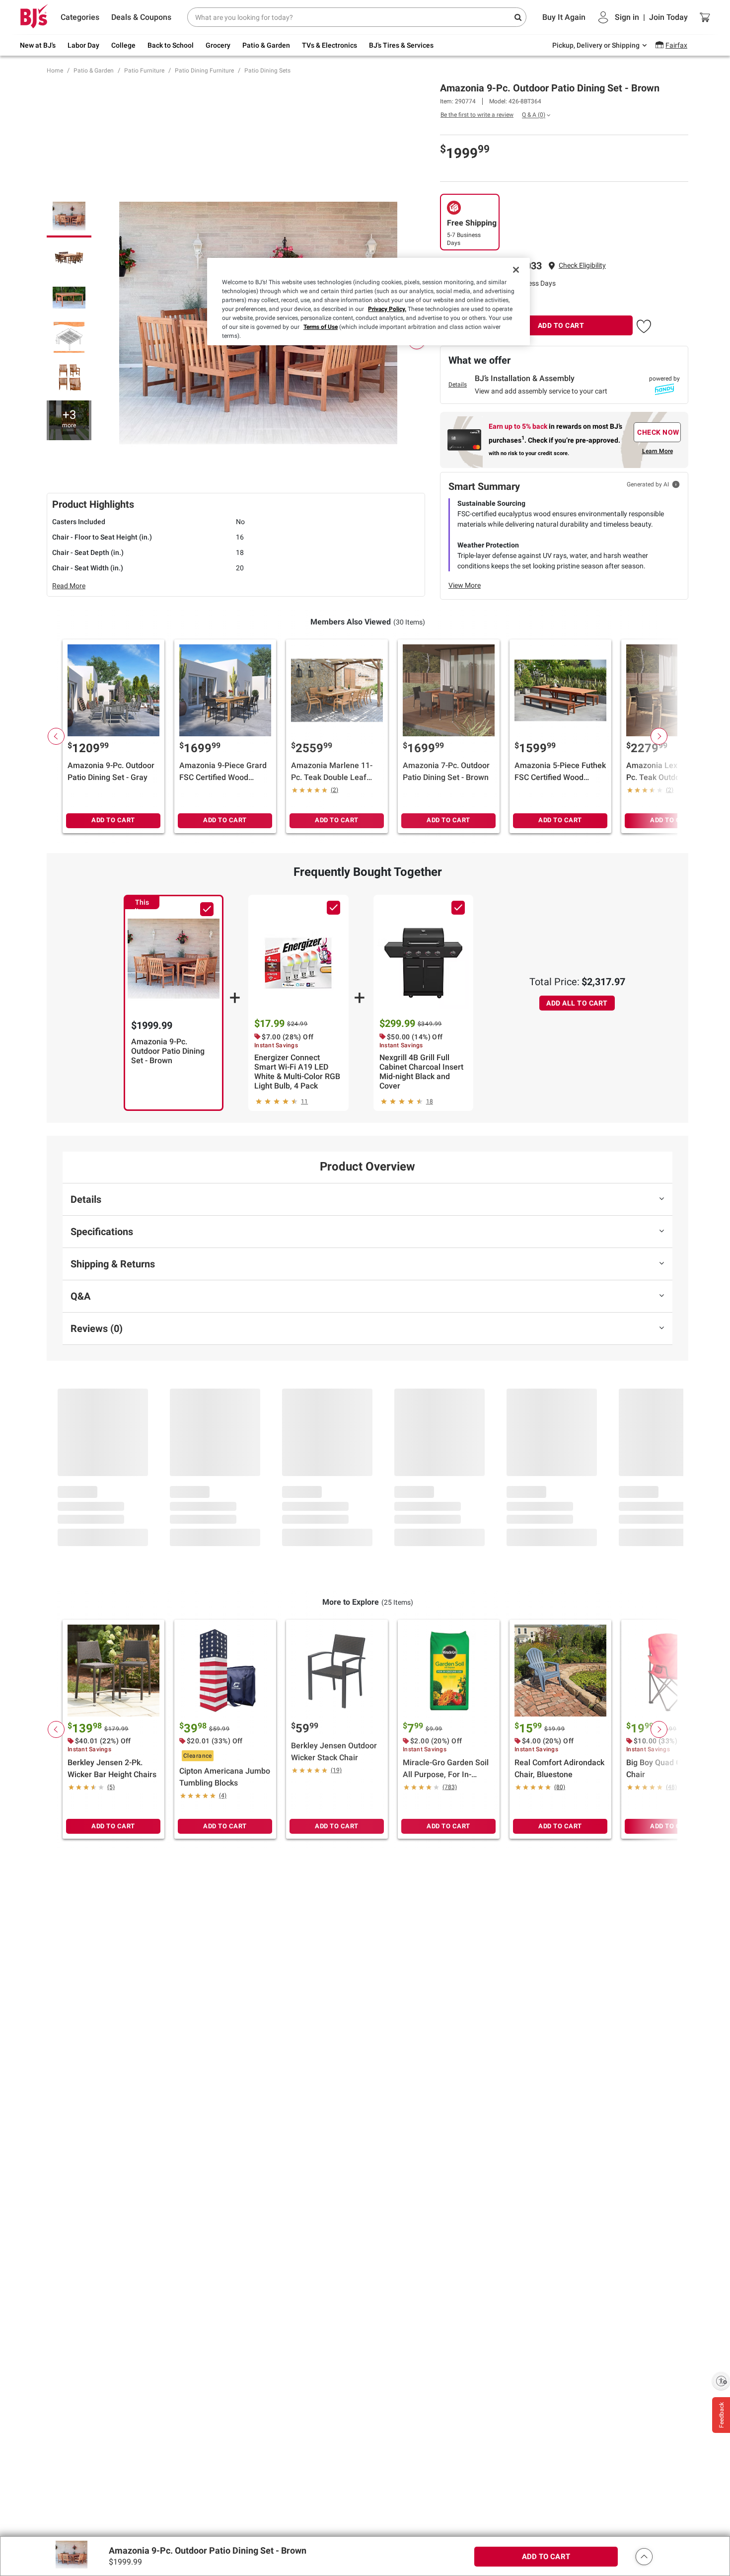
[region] (368, 302)
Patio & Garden (94, 71)
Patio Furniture (144, 71)
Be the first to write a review (477, 115)
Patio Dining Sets (267, 71)
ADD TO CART (561, 325)
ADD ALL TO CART (577, 1003)
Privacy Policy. (387, 309)
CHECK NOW (658, 432)
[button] (582, 266)
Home (55, 71)
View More (465, 585)
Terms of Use (321, 327)
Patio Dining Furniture (204, 71)
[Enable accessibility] (721, 2381)
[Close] (516, 270)
